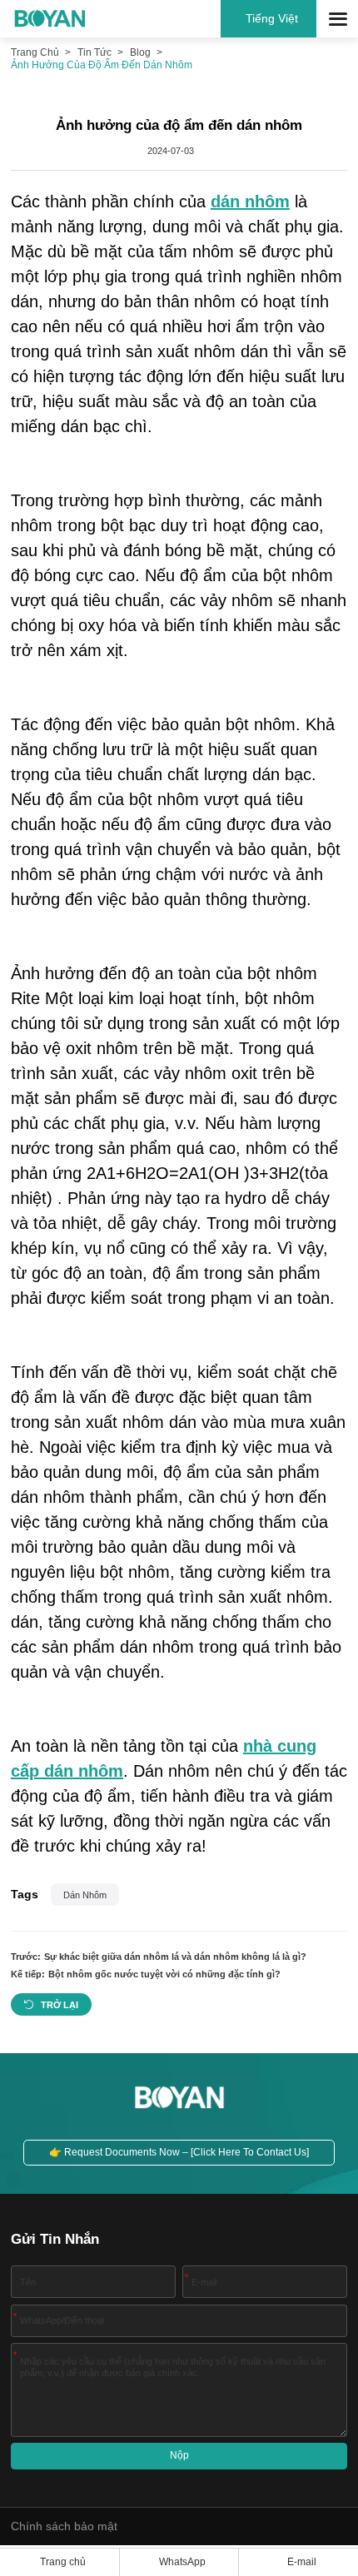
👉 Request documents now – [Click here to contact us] (179, 2152)
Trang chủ (35, 52)
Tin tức (94, 52)
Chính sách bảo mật (64, 2526)
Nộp (179, 2455)
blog (140, 52)
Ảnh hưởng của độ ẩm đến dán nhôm (102, 65)
